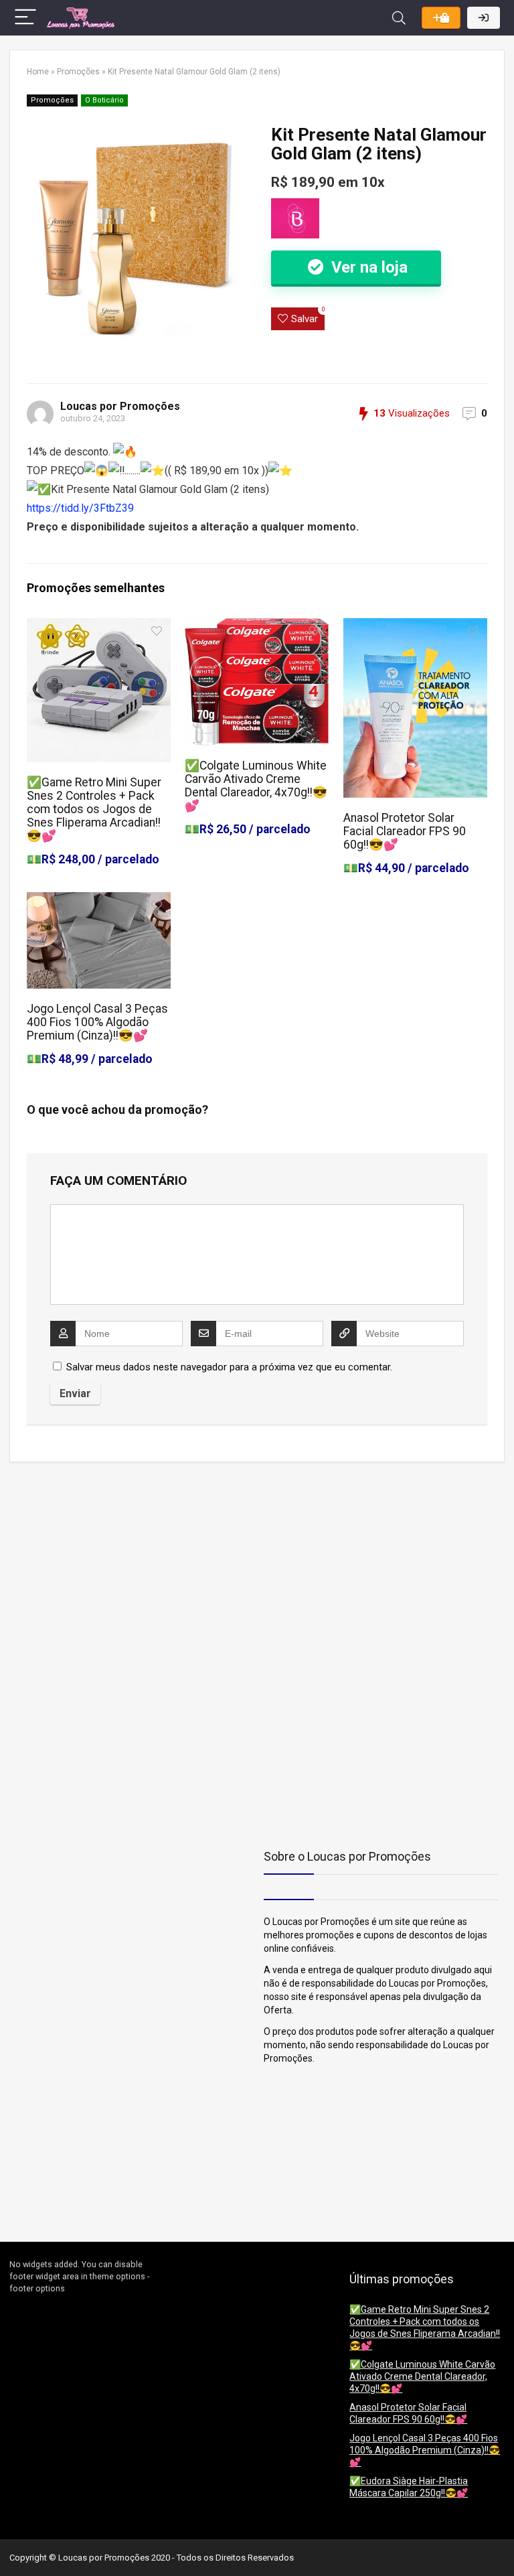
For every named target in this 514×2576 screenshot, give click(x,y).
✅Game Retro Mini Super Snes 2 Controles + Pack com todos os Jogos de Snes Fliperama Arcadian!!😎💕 (94, 809)
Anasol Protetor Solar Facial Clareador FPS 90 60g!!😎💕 (405, 831)
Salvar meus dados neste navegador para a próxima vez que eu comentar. (229, 1367)
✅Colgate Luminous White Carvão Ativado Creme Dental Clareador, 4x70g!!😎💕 (256, 786)
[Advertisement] (93, 1566)
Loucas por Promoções (120, 406)
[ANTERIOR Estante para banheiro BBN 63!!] (13, 2543)
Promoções (78, 72)
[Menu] (25, 18)
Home (38, 72)
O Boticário (104, 100)
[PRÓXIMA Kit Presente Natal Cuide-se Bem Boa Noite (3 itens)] (501, 2543)
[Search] (399, 18)
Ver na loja (367, 267)
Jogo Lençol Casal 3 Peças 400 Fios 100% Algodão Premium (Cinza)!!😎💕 (97, 1022)
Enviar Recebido (441, 18)
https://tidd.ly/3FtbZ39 (80, 508)
